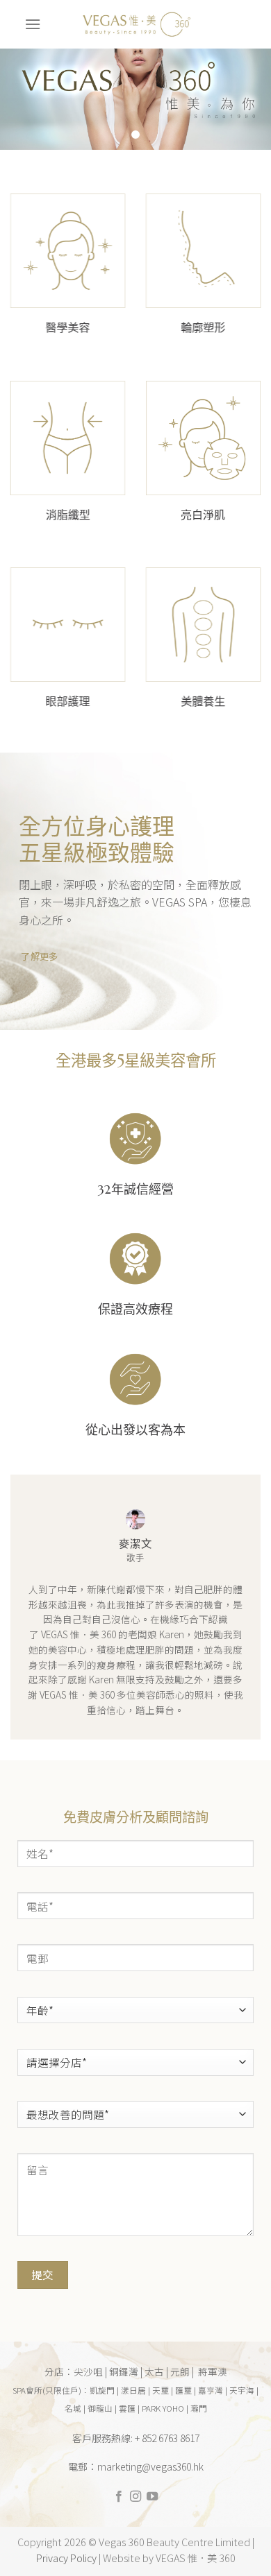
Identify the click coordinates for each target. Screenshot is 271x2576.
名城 (73, 2408)
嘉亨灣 (211, 2390)
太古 (154, 2371)
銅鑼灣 (124, 2371)
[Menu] (33, 24)
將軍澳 (213, 2371)
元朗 (180, 2371)
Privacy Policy (66, 2558)
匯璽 (183, 2390)
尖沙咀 (88, 2371)
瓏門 (199, 2408)
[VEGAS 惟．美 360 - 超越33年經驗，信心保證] (135, 24)
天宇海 (242, 2390)
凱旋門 (102, 2390)
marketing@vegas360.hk (150, 2466)
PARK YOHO (163, 2408)
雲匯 (127, 2408)
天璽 (161, 2390)
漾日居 (133, 2390)
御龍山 (100, 2408)
